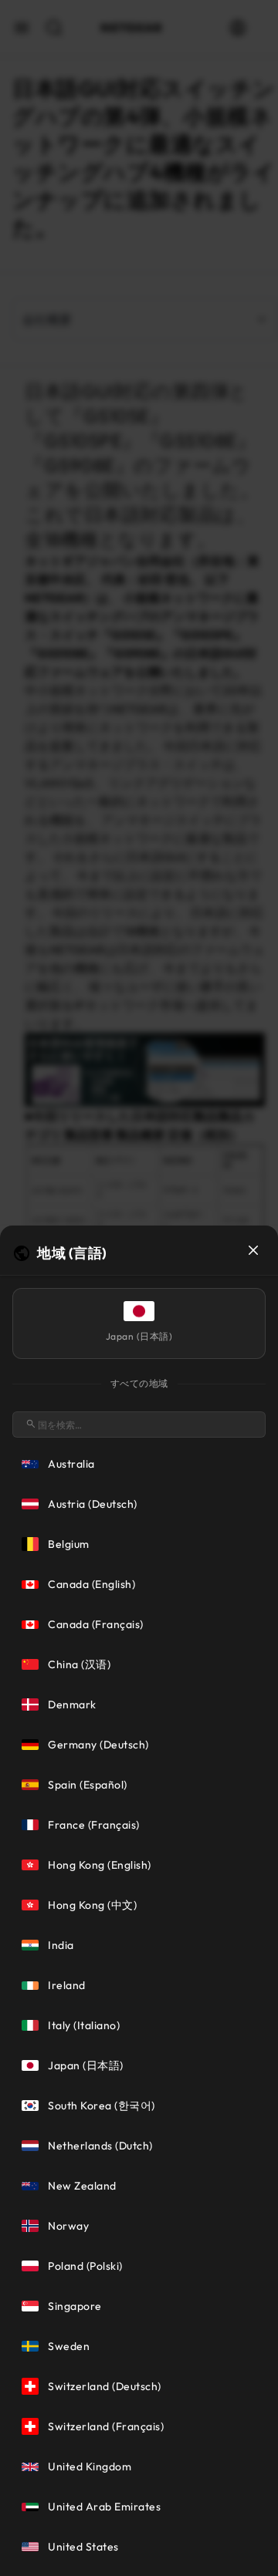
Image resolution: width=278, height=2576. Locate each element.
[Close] (253, 1250)
